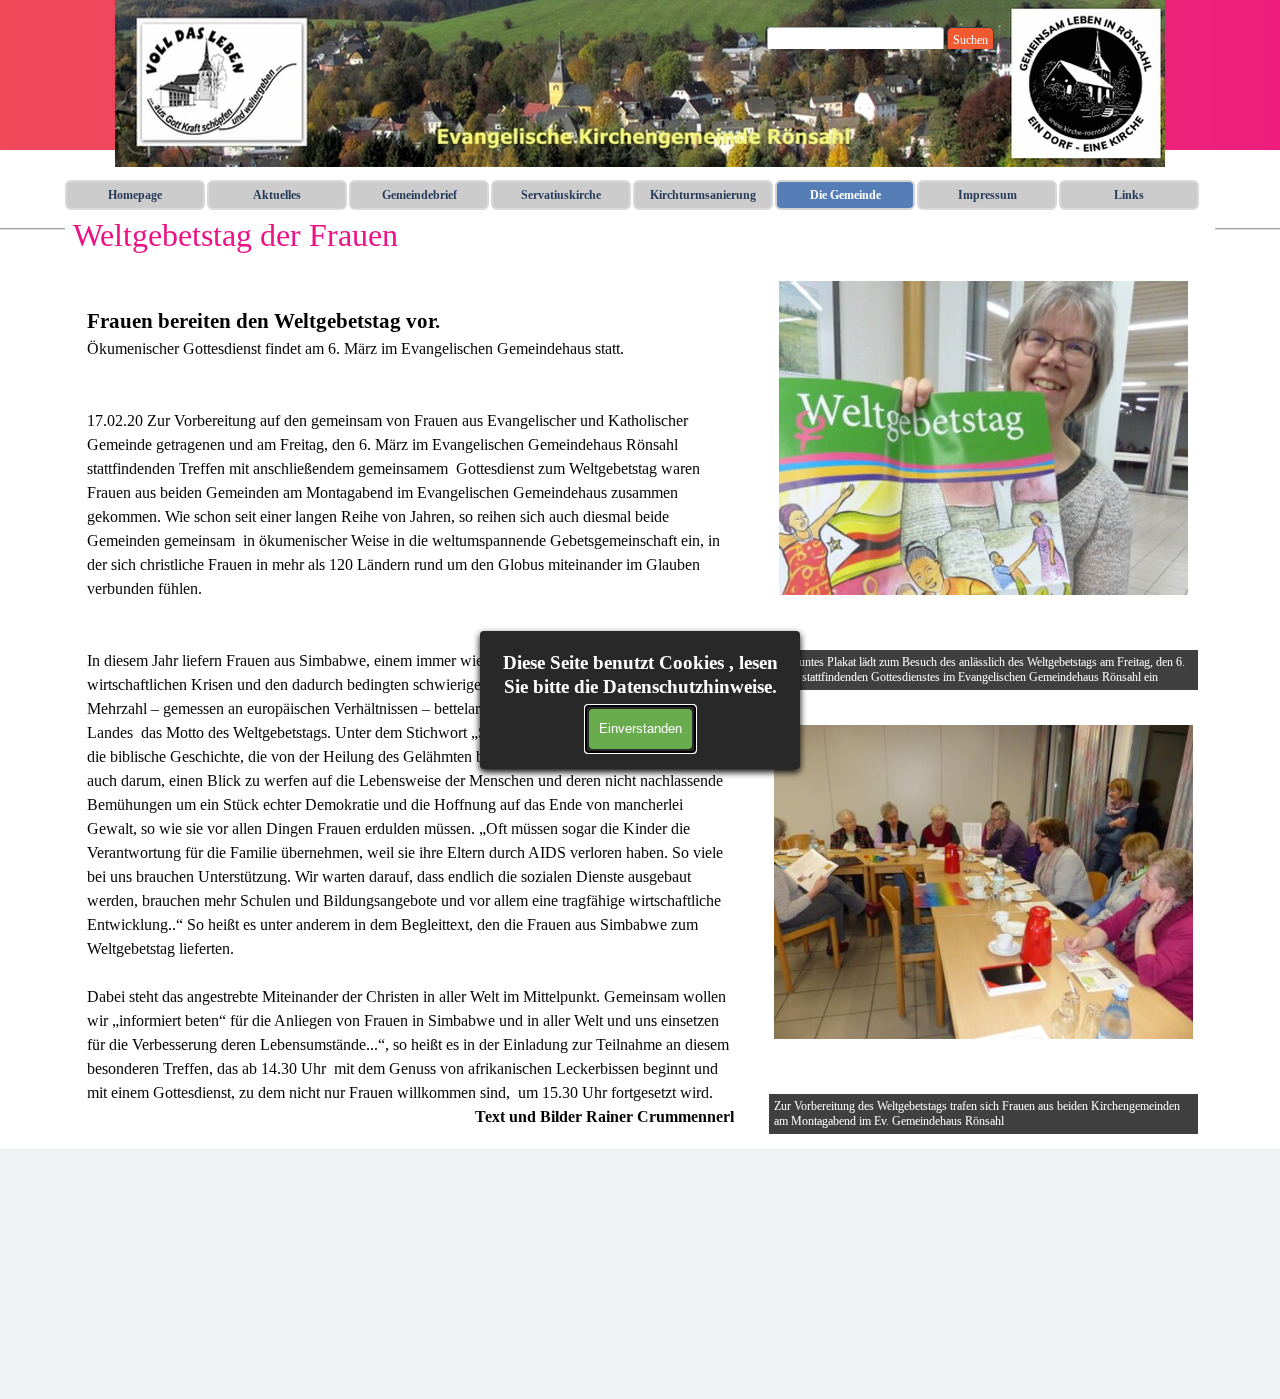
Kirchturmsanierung (703, 195)
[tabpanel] (410, 705)
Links (1129, 195)
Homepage (135, 195)
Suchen (970, 40)
